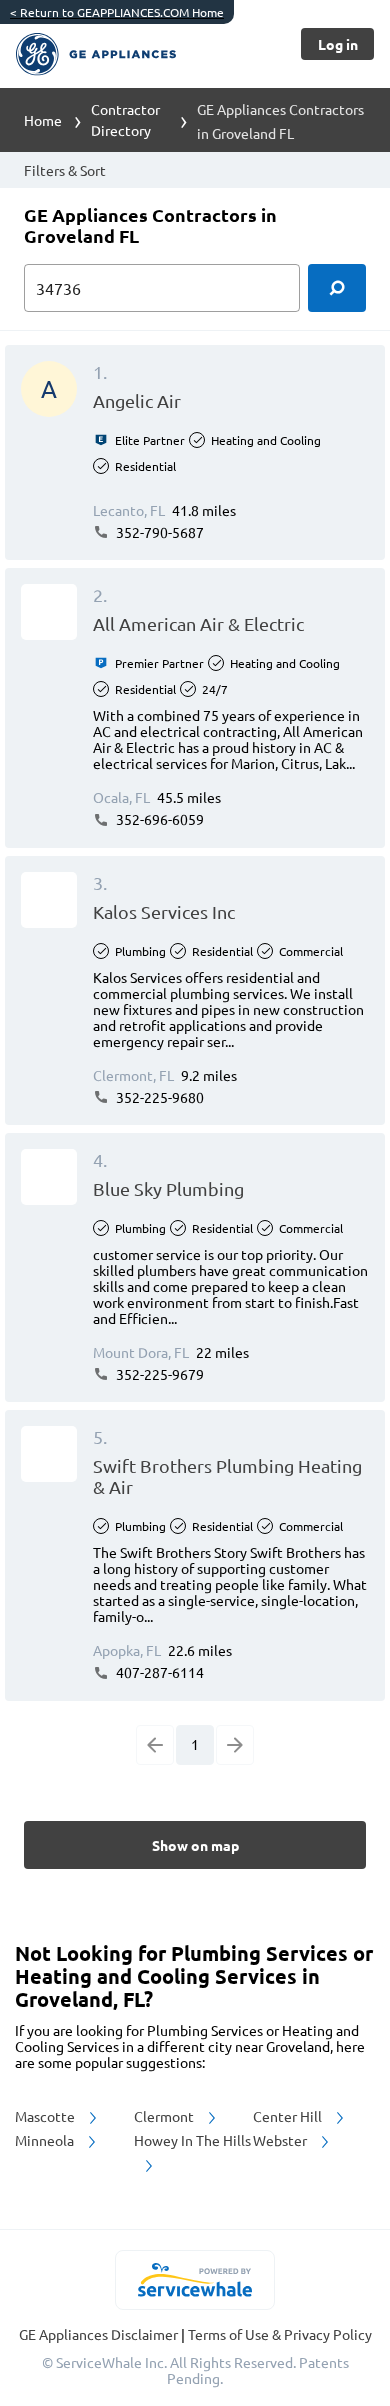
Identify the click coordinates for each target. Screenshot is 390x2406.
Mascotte (46, 2116)
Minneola (46, 2140)
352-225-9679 (158, 1374)
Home (43, 120)
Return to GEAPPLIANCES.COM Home (117, 12)
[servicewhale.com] (195, 2280)
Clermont (165, 2116)
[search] (337, 288)
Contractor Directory (125, 119)
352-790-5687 (158, 532)
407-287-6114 (158, 1672)
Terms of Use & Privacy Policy (280, 2334)
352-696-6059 (158, 819)
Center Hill (289, 2116)
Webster (281, 2140)
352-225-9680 (158, 1097)
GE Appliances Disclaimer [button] (100, 2334)
